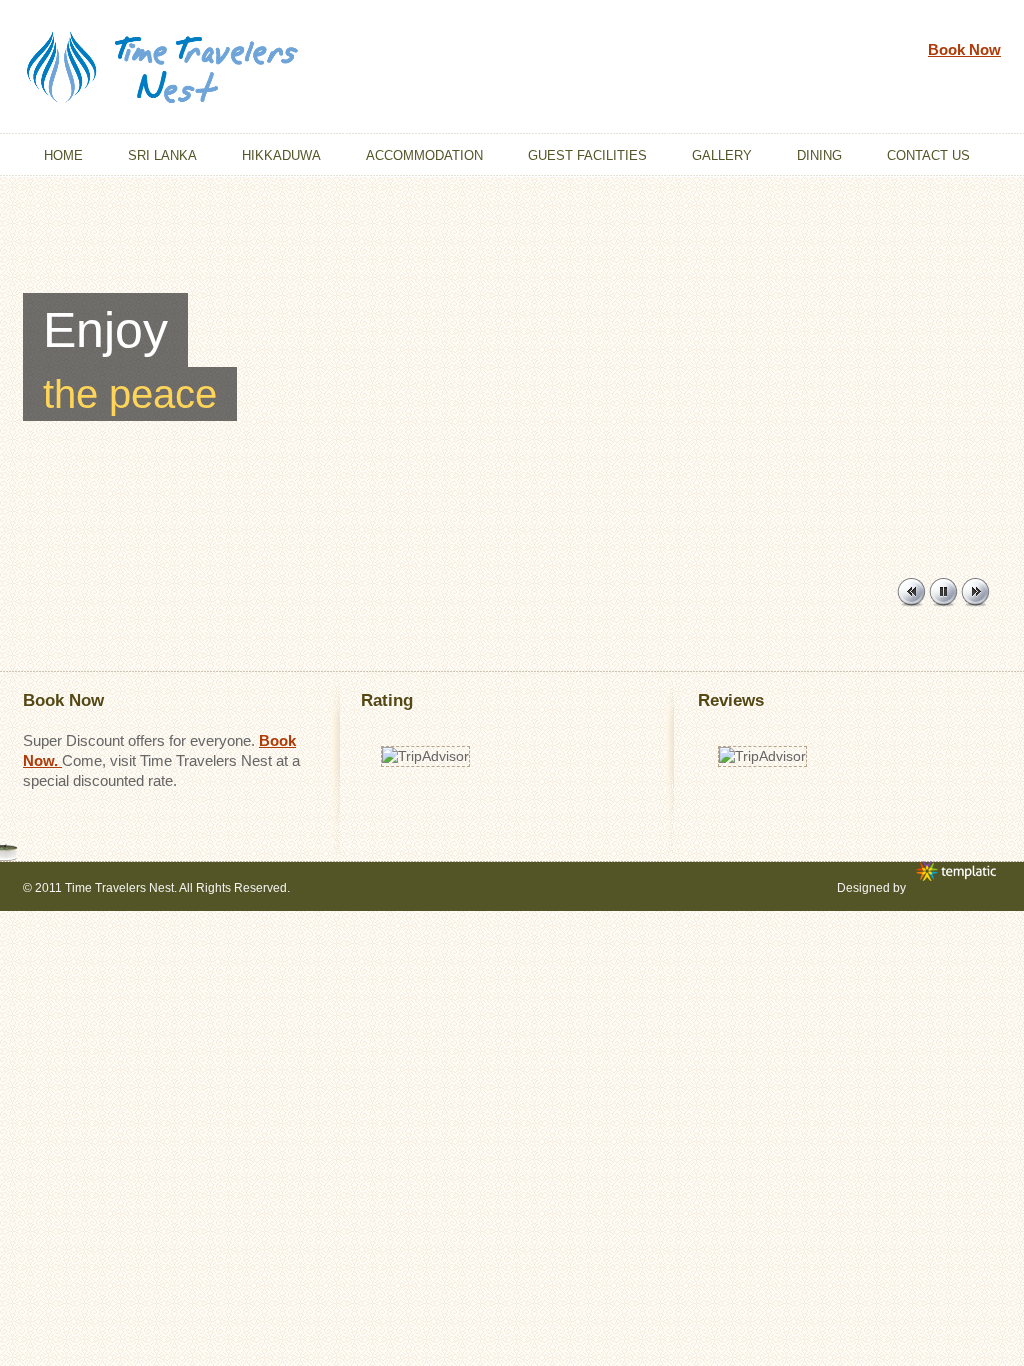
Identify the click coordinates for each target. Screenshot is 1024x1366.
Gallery (722, 155)
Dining (819, 155)
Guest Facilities (587, 155)
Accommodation (424, 155)
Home (63, 155)
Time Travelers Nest (119, 888)
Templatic (958, 872)
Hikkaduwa (281, 155)
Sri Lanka (162, 155)
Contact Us (928, 155)
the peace (130, 394)
